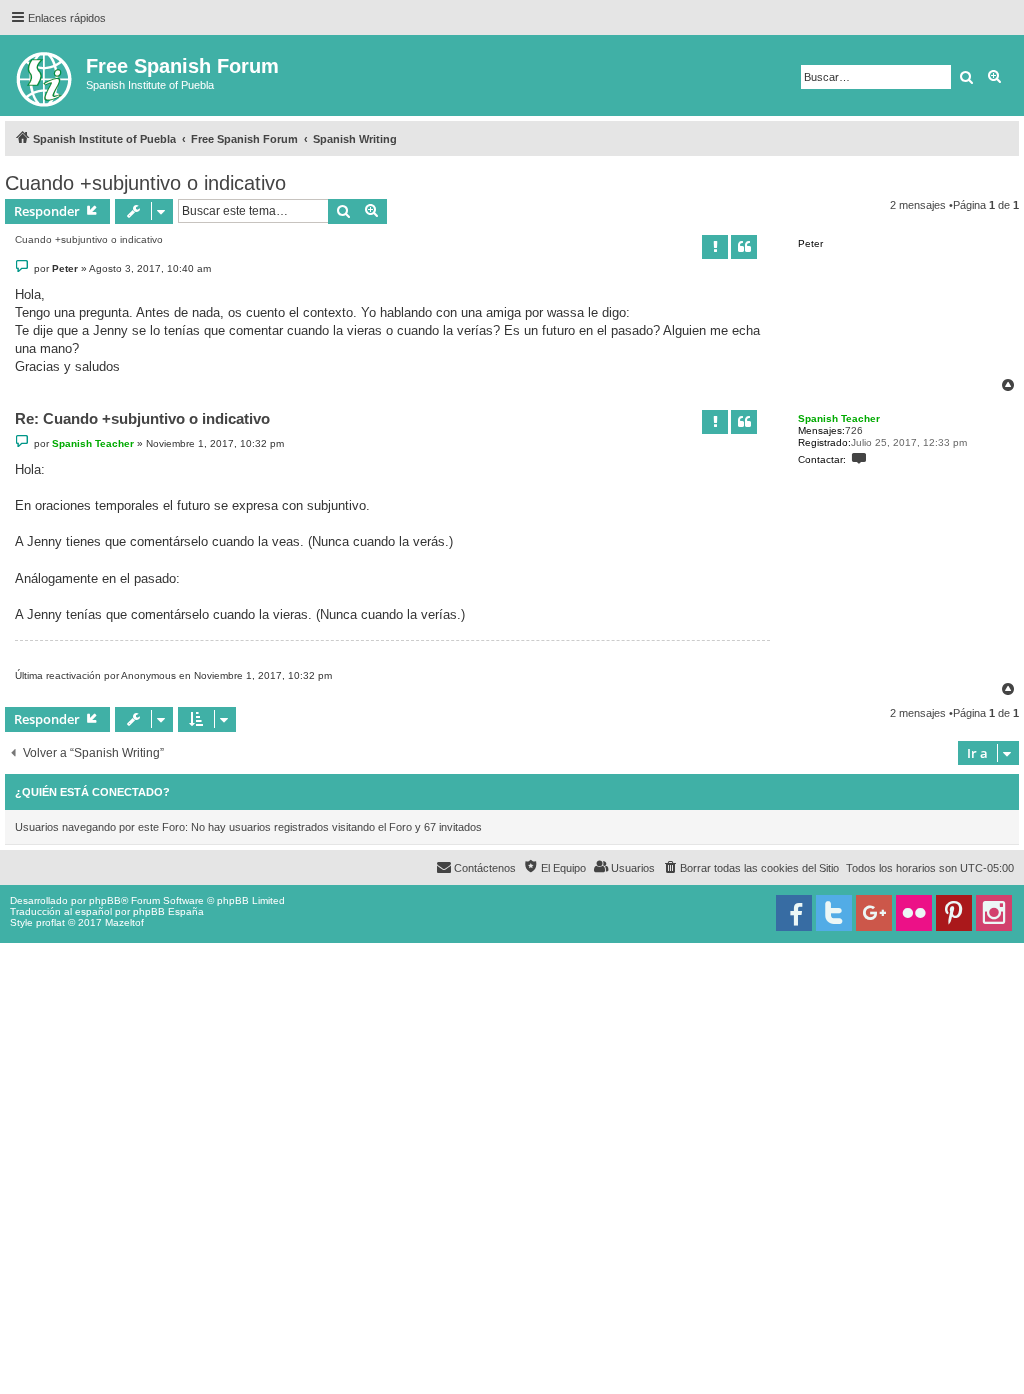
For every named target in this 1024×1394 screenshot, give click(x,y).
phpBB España (168, 911)
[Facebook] (794, 913)
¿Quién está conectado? (92, 792)
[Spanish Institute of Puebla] (45, 75)
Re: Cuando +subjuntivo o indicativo (142, 418)
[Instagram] (994, 913)
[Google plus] (874, 913)
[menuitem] (750, 868)
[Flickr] (914, 913)
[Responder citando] (744, 247)
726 (854, 430)
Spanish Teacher (839, 418)
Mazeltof (124, 922)
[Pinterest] (954, 913)
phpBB (105, 900)
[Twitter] (834, 913)
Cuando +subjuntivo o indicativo (145, 183)
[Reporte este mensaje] (715, 247)
